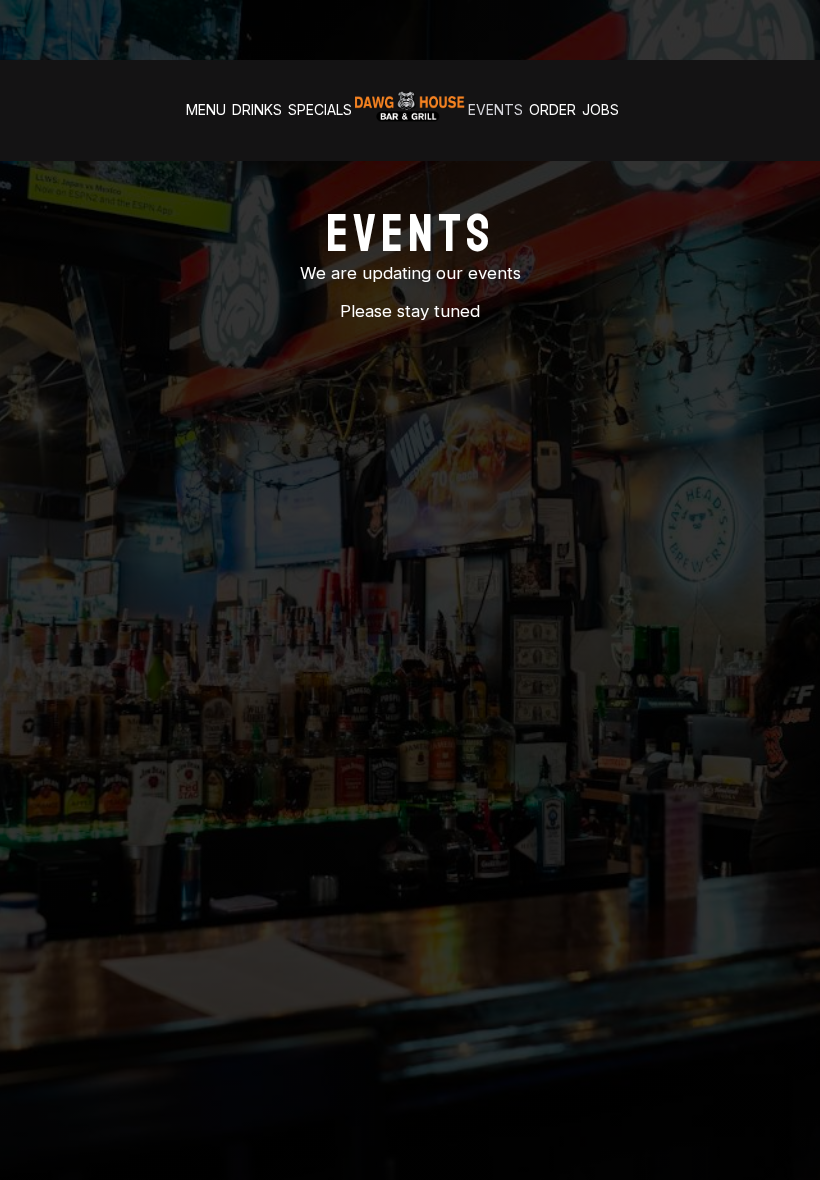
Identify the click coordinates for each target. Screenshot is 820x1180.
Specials (320, 109)
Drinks (257, 109)
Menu (206, 109)
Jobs (600, 109)
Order (552, 109)
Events (495, 109)
